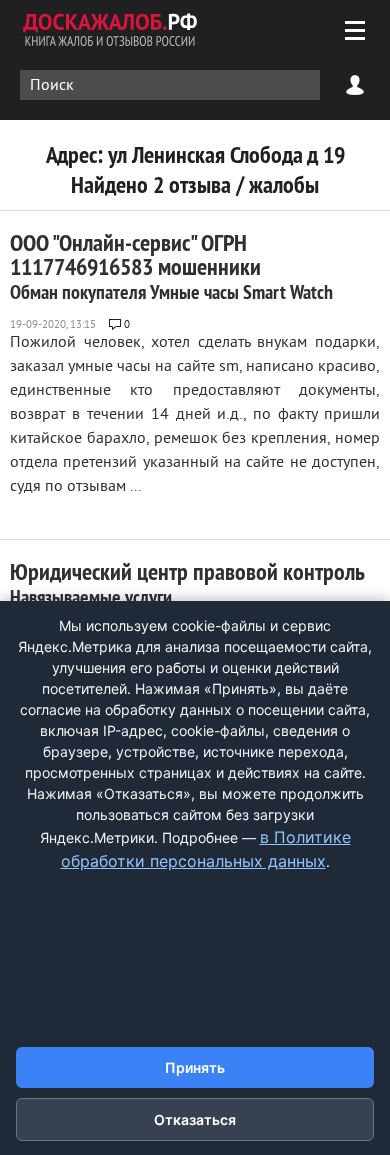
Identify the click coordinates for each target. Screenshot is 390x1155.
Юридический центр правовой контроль (187, 583)
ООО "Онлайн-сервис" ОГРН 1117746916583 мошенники (171, 266)
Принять (195, 1067)
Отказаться (195, 1119)
